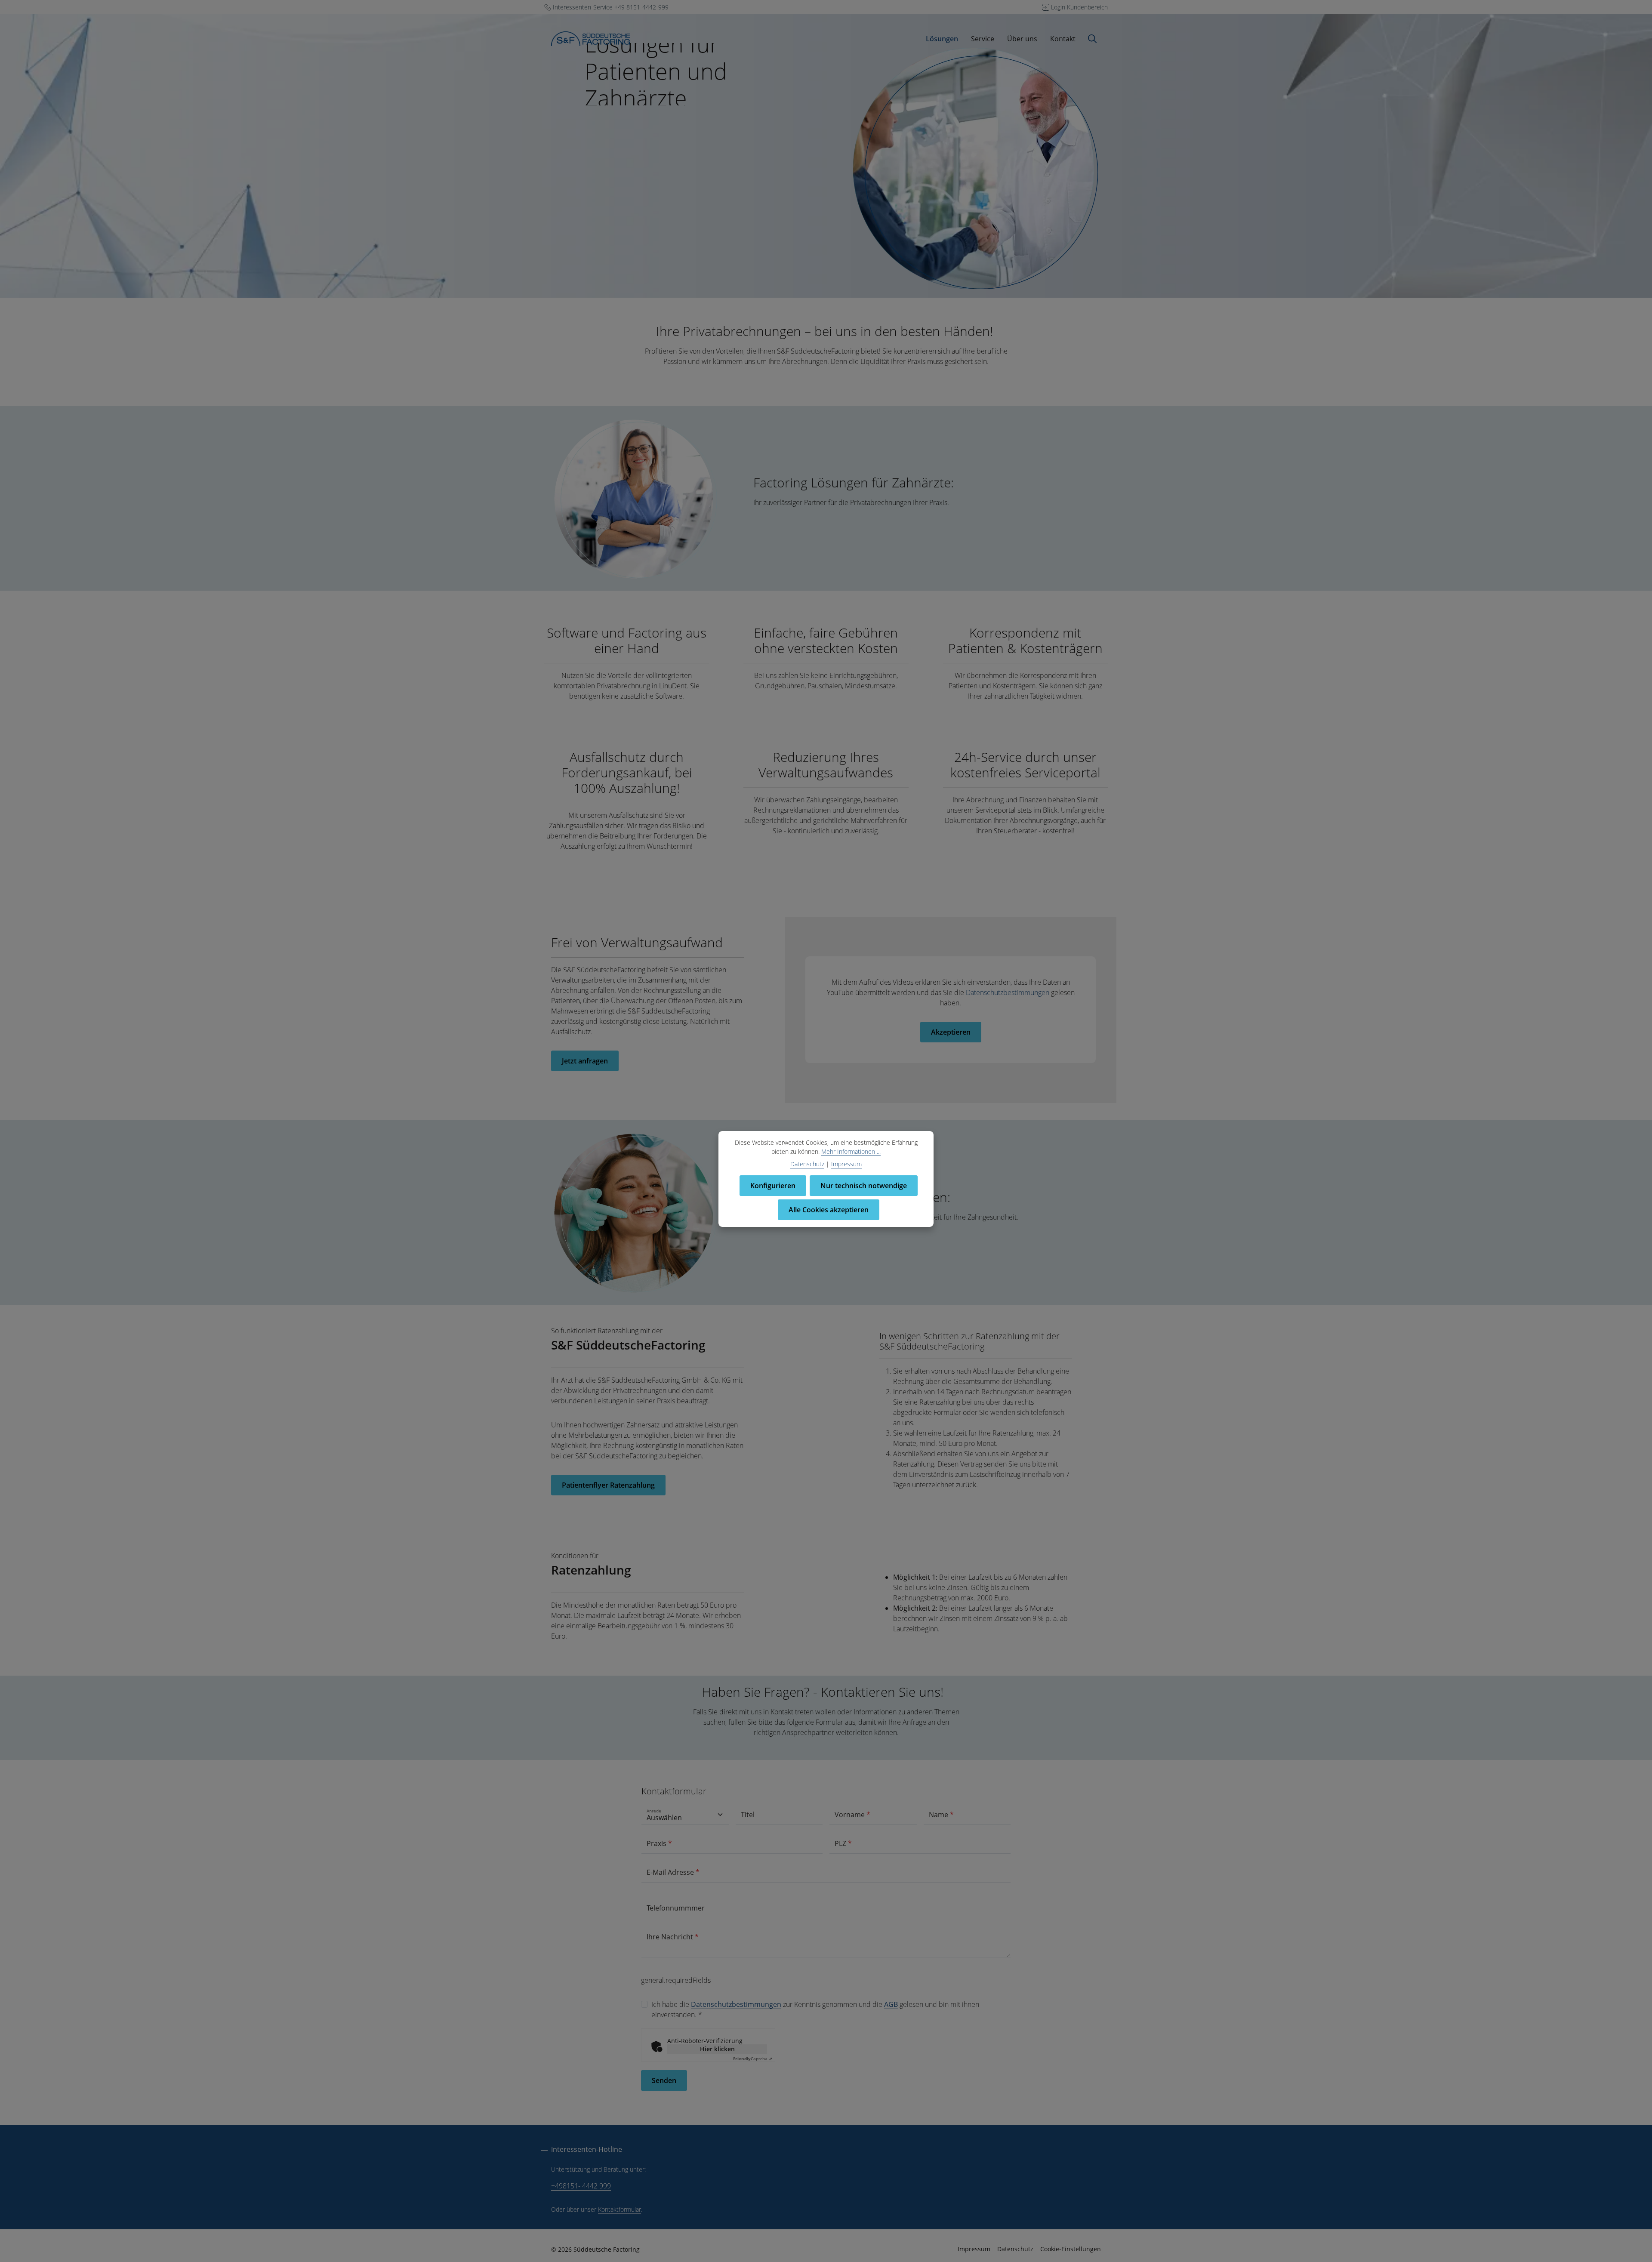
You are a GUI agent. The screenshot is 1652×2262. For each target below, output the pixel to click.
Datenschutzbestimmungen (1008, 992)
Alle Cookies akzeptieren (829, 1210)
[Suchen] (1092, 39)
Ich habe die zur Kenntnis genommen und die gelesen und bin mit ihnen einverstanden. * (815, 2009)
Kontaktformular (619, 2209)
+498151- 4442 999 (581, 2186)
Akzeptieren (951, 1032)
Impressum (974, 2249)
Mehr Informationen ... (851, 1151)
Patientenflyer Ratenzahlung (608, 1485)
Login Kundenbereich (1079, 7)
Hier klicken (717, 2049)
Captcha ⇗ (753, 2059)
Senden (664, 2080)
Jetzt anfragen (585, 1061)
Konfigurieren (773, 1186)
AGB (891, 2004)
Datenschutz (1015, 2249)
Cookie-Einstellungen (1071, 2249)
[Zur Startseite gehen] (590, 39)
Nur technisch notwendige (864, 1186)
